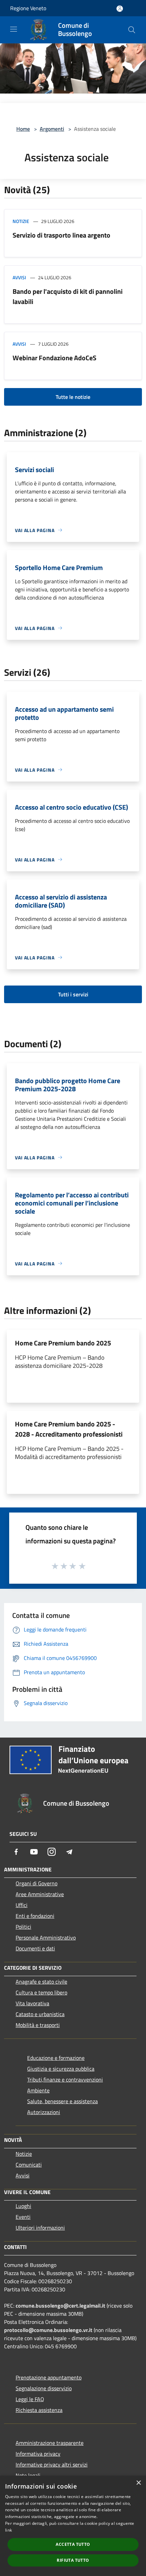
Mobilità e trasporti (38, 2025)
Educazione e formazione (56, 2058)
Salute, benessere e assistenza (62, 2101)
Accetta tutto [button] (73, 2544)
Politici (23, 1927)
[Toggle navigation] (14, 29)
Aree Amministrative (40, 1894)
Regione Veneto (28, 8)
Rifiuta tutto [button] (73, 2560)
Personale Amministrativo (46, 1938)
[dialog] (73, 2526)
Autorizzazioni (44, 2112)
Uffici (22, 1905)
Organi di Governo (36, 1883)
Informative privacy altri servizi (52, 2465)
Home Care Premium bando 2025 (63, 1343)
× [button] (138, 2483)
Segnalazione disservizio (44, 2388)
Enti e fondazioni (35, 1916)
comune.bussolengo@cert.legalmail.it (60, 2306)
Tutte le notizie (73, 397)
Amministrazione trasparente (50, 2443)
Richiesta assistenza (39, 2410)
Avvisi (19, 277)
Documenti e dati (35, 1948)
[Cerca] (132, 30)
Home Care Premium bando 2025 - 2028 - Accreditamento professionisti (69, 1429)
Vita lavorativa (32, 2003)
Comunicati (29, 2165)
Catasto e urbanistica (40, 2014)
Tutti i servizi (73, 994)
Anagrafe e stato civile (41, 1982)
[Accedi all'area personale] (120, 9)
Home (23, 129)
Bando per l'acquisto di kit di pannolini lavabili (68, 296)
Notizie (21, 221)
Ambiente (38, 2090)
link (8, 2530)
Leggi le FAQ (30, 2399)
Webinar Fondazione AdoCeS (54, 358)
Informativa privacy (38, 2454)
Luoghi (23, 2206)
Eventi (23, 2217)
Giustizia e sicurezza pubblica (61, 2069)
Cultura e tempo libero (41, 1992)
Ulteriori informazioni (40, 2228)
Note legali (28, 2475)
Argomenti (52, 129)
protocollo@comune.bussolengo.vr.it (48, 2330)
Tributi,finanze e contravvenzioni (65, 2080)
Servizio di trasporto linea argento (61, 235)
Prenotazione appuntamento (49, 2377)
